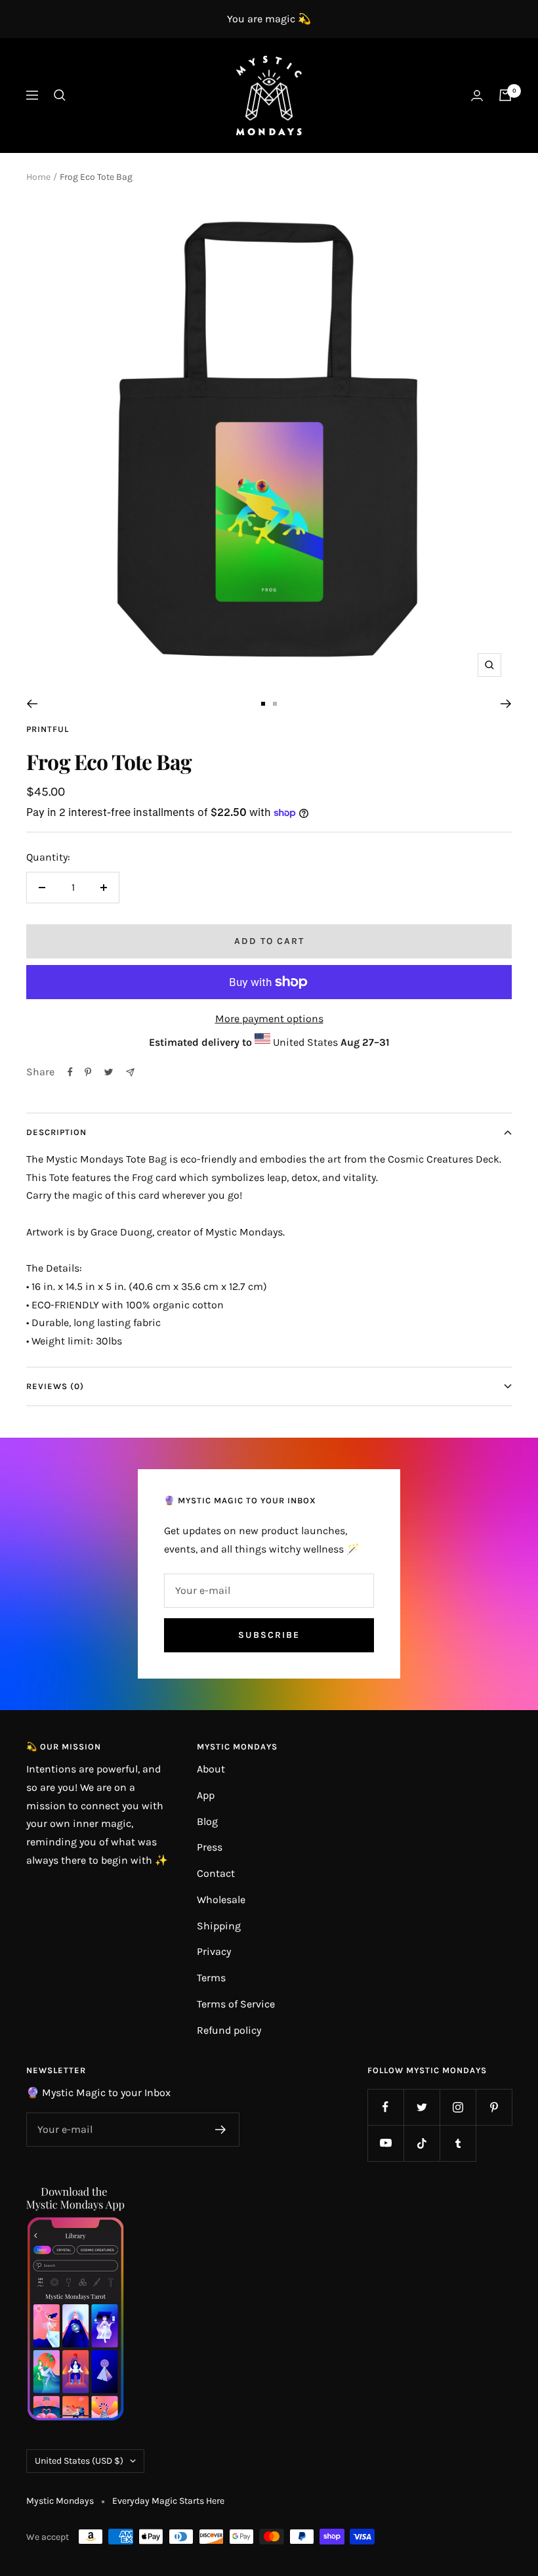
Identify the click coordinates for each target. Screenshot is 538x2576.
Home (38, 177)
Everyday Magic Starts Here (168, 2501)
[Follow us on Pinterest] (494, 2107)
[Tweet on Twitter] (109, 1072)
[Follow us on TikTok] (422, 2143)
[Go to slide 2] (275, 704)
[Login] (477, 96)
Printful (48, 729)
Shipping (219, 1926)
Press (210, 1847)
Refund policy (229, 2030)
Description (56, 1132)
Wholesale (221, 1900)
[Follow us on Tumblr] (458, 2143)
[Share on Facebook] (70, 1072)
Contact (216, 1873)
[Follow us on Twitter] (422, 2107)
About (211, 1769)
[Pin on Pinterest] (88, 1072)
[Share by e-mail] (130, 1072)
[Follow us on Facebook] (385, 2107)
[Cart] (505, 95)
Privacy (214, 1951)
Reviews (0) (55, 1386)
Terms (211, 1978)
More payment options (269, 1019)
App (206, 1795)
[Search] (60, 95)
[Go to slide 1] (263, 704)
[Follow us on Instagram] (458, 2107)
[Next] (506, 704)
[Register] (221, 2130)
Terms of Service (236, 2004)
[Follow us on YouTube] (385, 2143)
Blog (207, 1821)
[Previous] (32, 704)
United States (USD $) (79, 2461)
